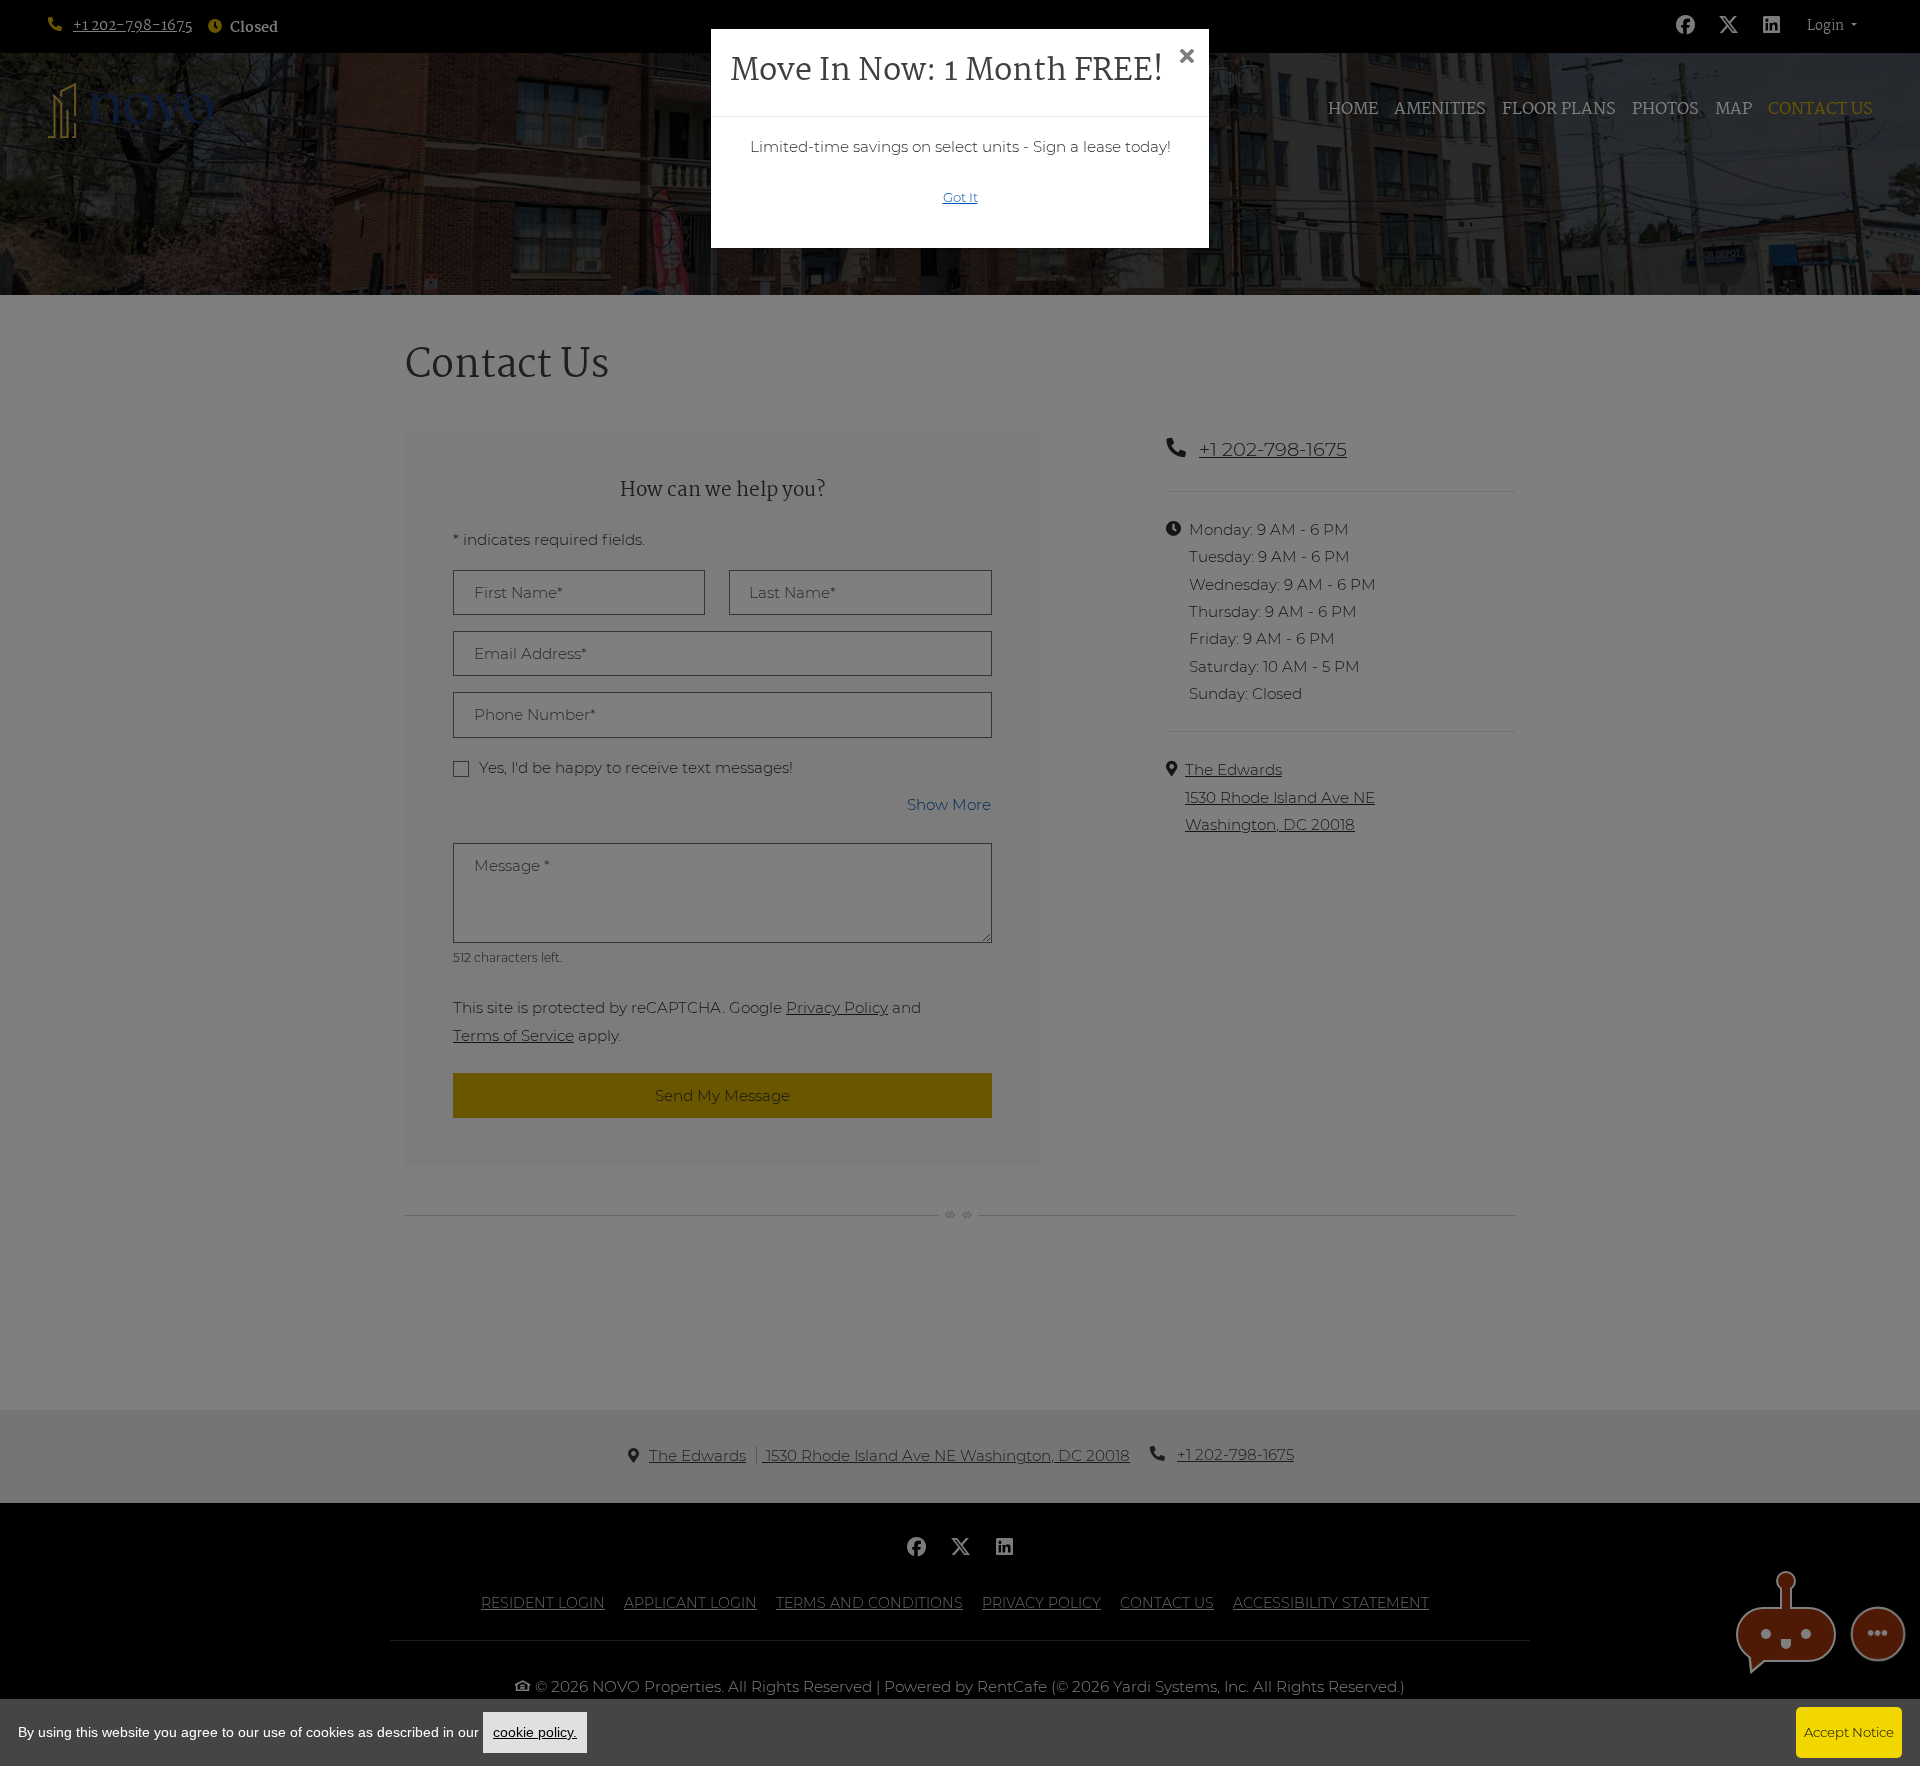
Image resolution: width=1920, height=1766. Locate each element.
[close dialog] (1186, 58)
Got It (960, 197)
